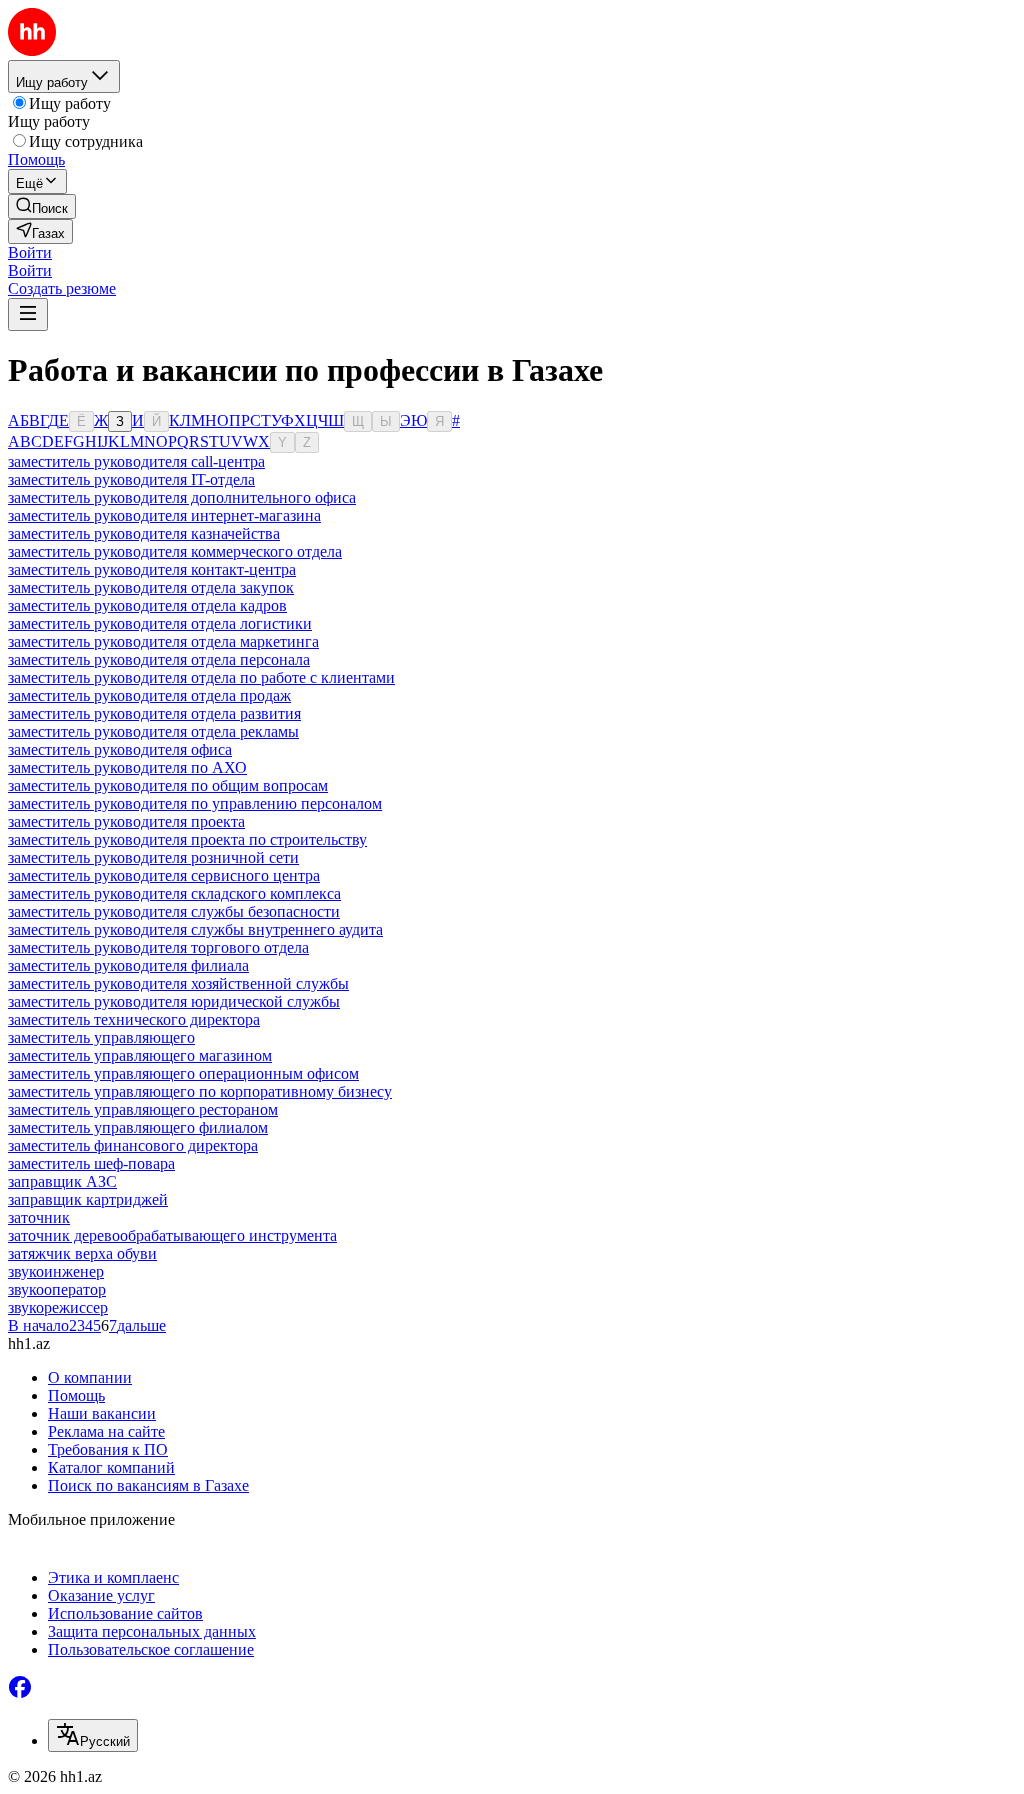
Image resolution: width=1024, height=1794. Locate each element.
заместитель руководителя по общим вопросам (168, 785)
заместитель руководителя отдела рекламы (153, 731)
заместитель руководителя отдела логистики (160, 623)
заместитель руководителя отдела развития (154, 713)
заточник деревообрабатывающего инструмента (172, 1235)
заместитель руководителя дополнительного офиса (182, 497)
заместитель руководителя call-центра (136, 461)
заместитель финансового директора (133, 1145)
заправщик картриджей (88, 1199)
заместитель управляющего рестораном (143, 1109)
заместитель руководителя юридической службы (174, 1001)
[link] (42, 206)
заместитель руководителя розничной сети (153, 857)
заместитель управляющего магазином (140, 1055)
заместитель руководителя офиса (120, 749)
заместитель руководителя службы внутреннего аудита (195, 929)
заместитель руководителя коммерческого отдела (175, 551)
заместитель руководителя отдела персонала (159, 659)
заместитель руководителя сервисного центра (164, 875)
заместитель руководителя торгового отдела (158, 947)
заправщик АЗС (62, 1181)
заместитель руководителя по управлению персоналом (195, 803)
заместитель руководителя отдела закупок (151, 587)
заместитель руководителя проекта (126, 821)
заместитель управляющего (101, 1037)
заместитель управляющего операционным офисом (183, 1073)
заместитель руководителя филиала (128, 965)
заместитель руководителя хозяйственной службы (178, 983)
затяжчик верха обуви (82, 1253)
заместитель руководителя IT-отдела (131, 479)
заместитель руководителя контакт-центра (152, 569)
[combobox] (93, 1735)
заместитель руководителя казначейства (144, 533)
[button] (30, 252)
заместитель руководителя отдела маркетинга (163, 641)
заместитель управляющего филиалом (138, 1127)
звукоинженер (56, 1271)
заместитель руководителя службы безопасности (174, 911)
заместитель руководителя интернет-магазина (164, 515)
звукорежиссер (58, 1307)
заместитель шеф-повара (91, 1163)
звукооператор (57, 1289)
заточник (39, 1217)
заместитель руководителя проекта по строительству (187, 839)
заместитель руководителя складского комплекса (174, 893)
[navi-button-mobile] (28, 314)
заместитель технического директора (134, 1019)
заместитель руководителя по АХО (127, 767)
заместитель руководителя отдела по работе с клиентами (201, 677)
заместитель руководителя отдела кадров (147, 605)
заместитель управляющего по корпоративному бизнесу (200, 1091)
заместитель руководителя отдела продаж (149, 695)
